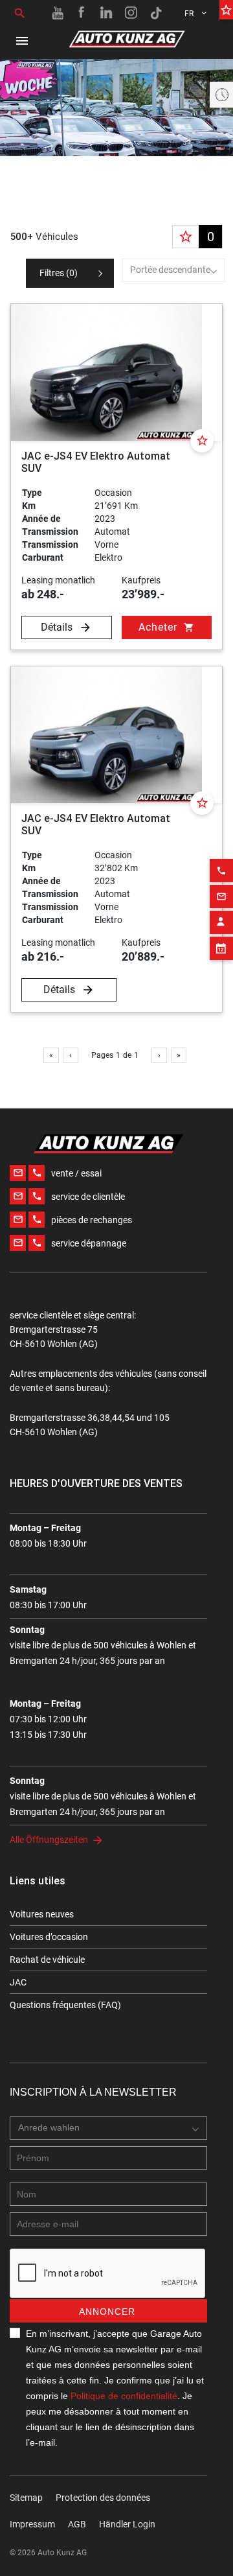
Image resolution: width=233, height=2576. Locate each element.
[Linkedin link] (107, 13)
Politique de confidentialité (124, 2396)
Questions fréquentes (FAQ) (65, 2005)
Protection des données (103, 2498)
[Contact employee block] (221, 922)
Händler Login (127, 2524)
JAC (18, 1982)
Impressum (32, 2524)
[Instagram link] (131, 13)
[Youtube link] (58, 13)
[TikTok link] (156, 13)
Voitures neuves (42, 1914)
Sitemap (26, 2498)
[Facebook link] (82, 13)
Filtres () (59, 273)
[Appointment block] (221, 948)
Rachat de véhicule (47, 1960)
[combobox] (173, 270)
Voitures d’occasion (49, 1937)
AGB (77, 2524)
